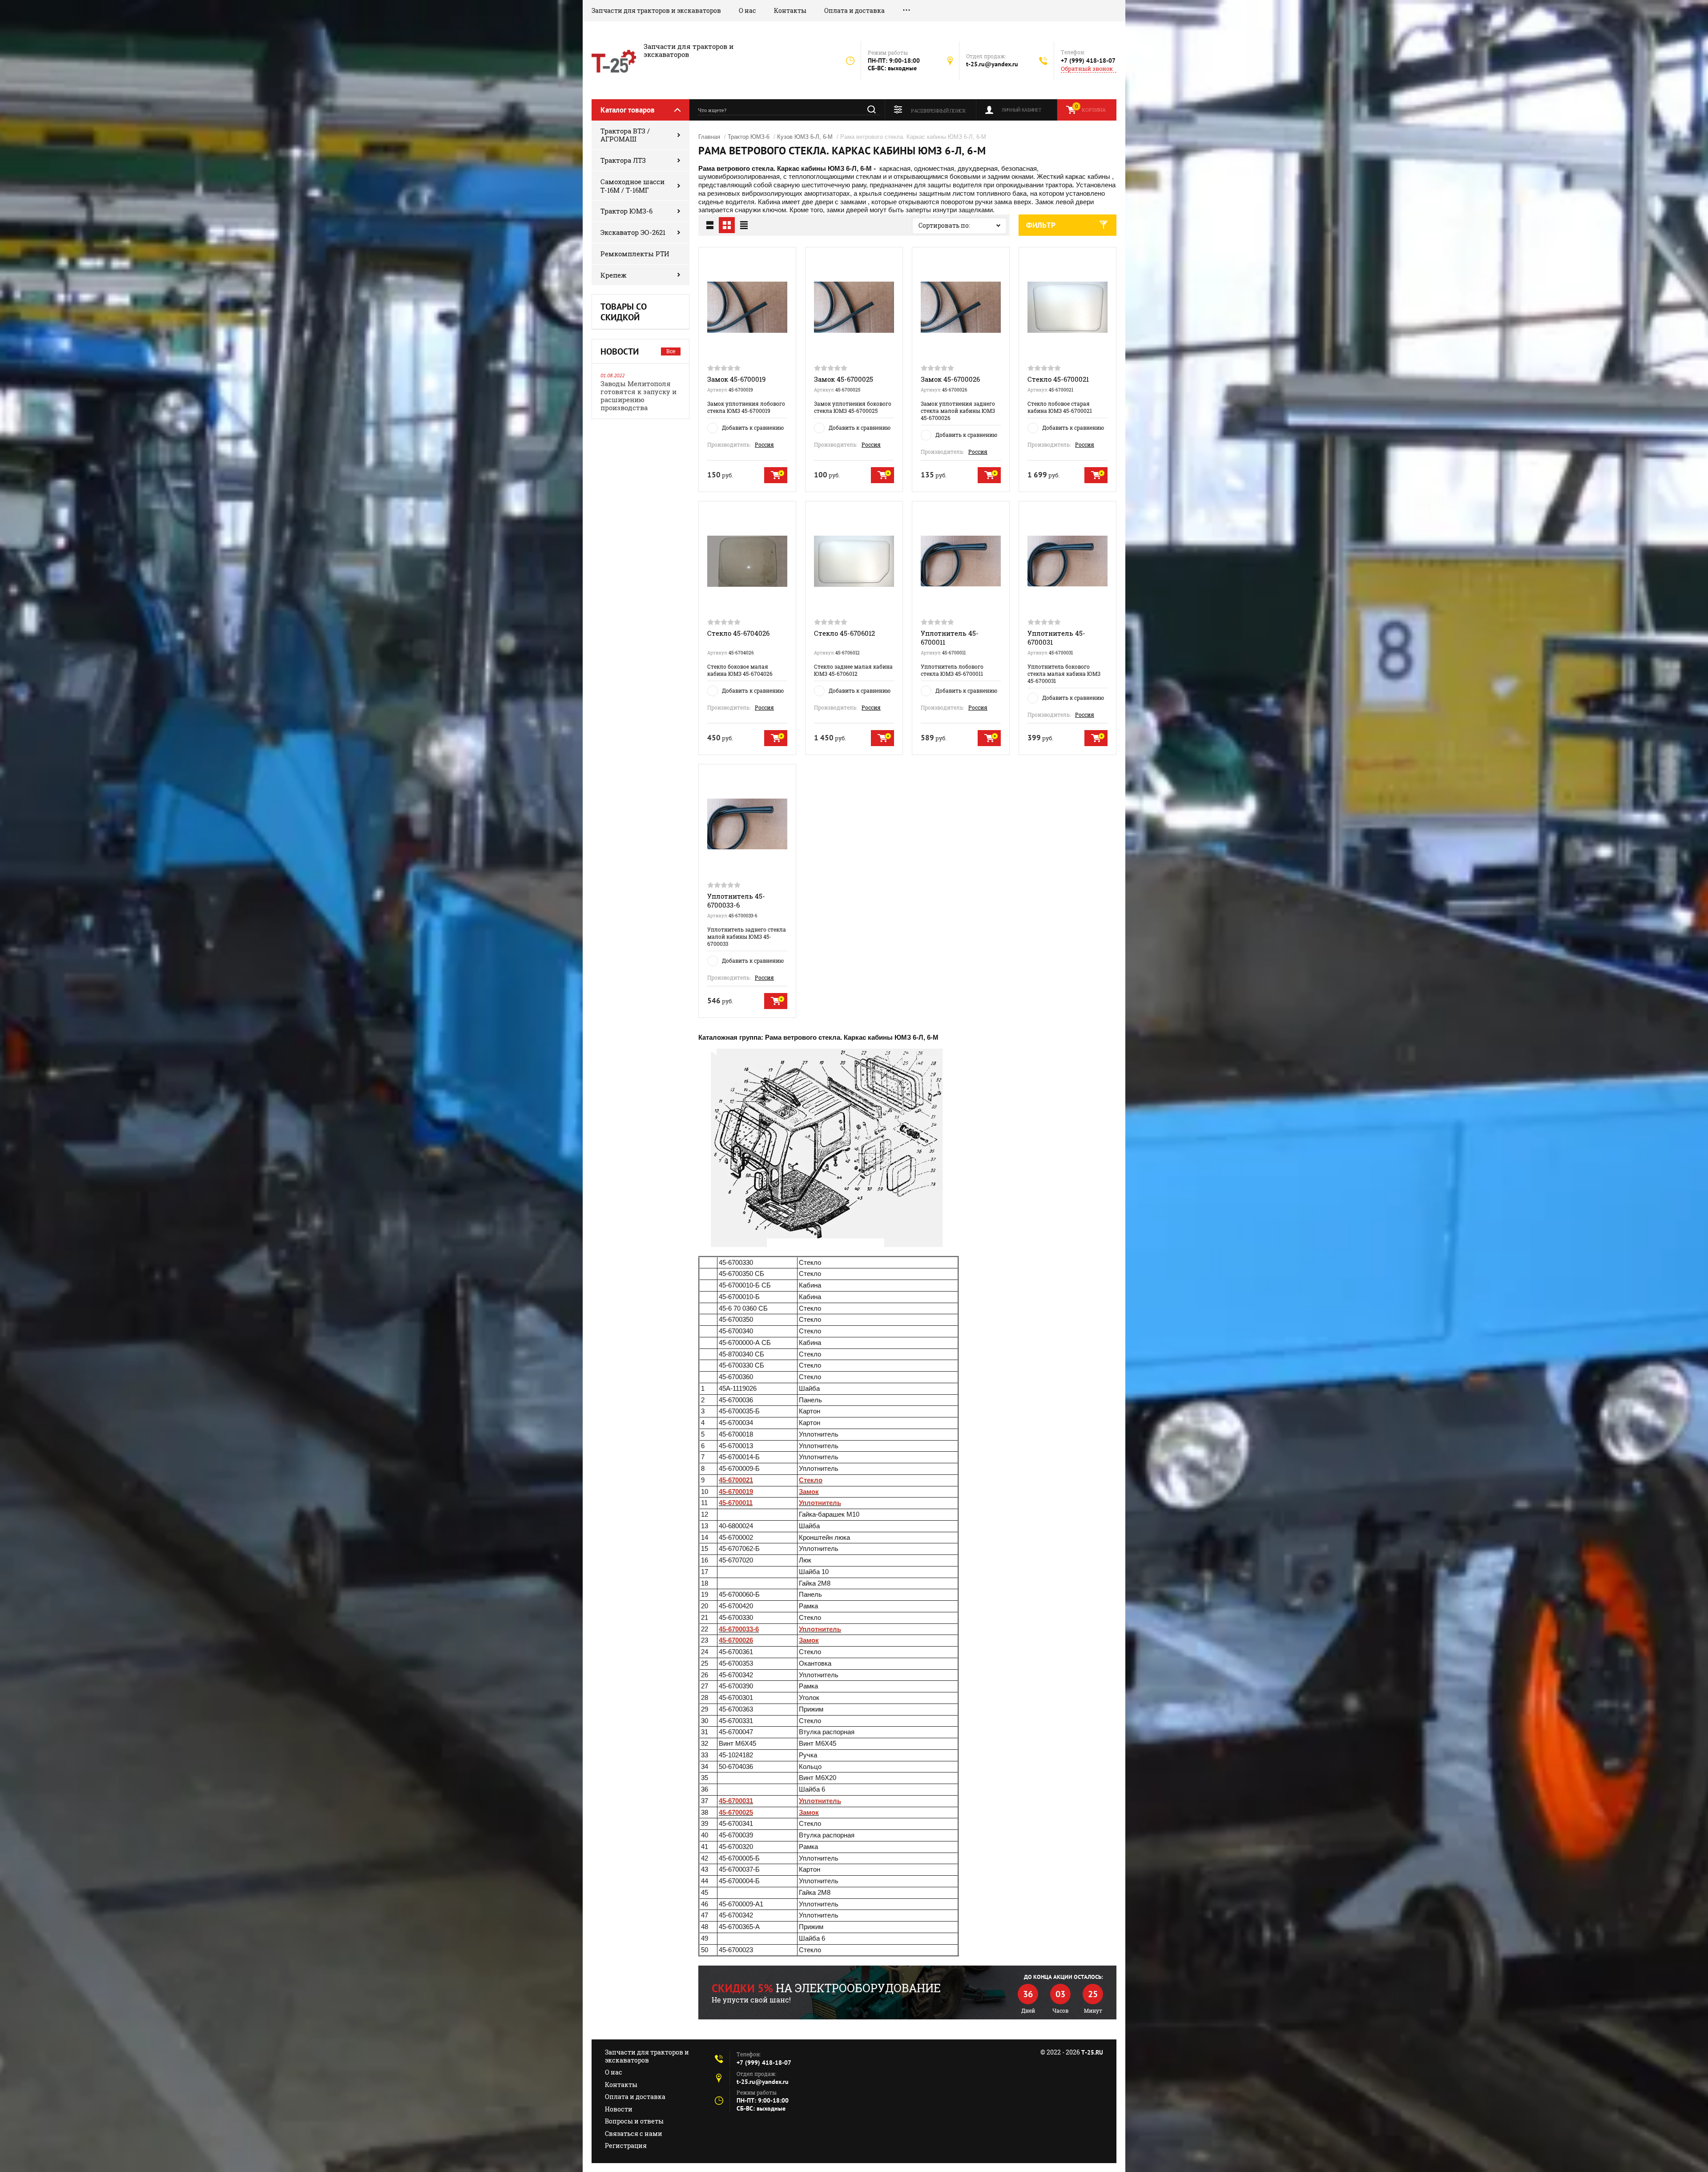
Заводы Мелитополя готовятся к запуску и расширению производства (638, 396)
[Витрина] (727, 225)
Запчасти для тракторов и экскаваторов (656, 10)
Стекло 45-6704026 (738, 633)
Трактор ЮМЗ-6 (626, 211)
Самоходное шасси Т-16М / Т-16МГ (632, 186)
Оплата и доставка (854, 10)
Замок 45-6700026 (950, 379)
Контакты (790, 10)
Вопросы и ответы (634, 2121)
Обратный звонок (1087, 69)
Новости (619, 2109)
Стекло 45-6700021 (1058, 379)
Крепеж (614, 275)
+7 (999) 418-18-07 (1088, 61)
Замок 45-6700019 (736, 379)
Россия (764, 444)
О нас (747, 10)
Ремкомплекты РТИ (635, 254)
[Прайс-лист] (744, 225)
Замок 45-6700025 (844, 379)
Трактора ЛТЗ (623, 160)
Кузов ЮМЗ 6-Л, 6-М (805, 137)
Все (671, 351)
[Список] (710, 225)
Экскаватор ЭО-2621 (633, 232)
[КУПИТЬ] (776, 475)
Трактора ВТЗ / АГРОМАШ (625, 135)
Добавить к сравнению (753, 428)
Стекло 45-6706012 (844, 633)
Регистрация (626, 2146)
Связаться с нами (634, 2134)
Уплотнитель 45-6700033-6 (736, 900)
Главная (709, 137)
